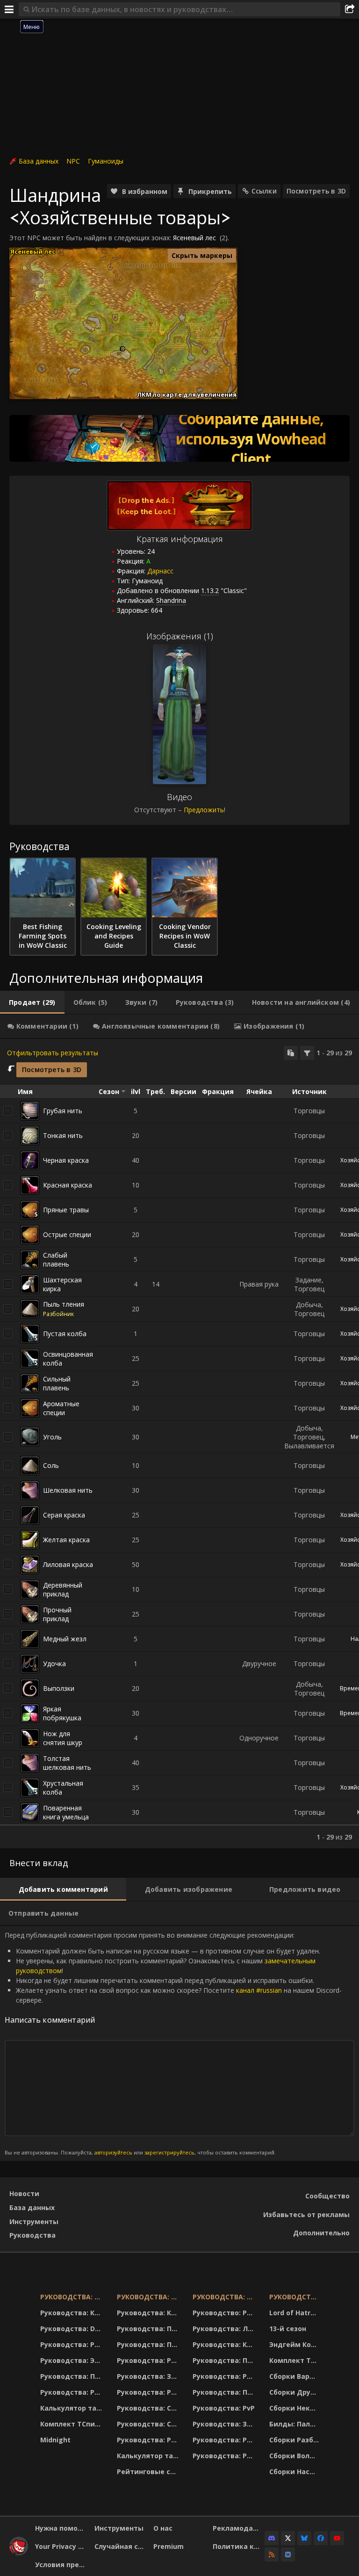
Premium (169, 2546)
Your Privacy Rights (61, 2546)
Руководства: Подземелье (149, 2344)
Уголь (52, 1437)
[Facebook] (321, 2538)
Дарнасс (160, 571)
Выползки (59, 1688)
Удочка (54, 1664)
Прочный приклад (57, 1614)
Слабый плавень (56, 1259)
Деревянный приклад (63, 1589)
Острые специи (67, 1234)
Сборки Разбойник (295, 2440)
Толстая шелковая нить (67, 1763)
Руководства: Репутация (149, 2392)
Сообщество (327, 2196)
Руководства (32, 2235)
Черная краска (66, 1160)
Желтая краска (66, 1540)
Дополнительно (321, 2233)
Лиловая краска (68, 1564)
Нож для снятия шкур (63, 1738)
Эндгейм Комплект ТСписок (295, 2344)
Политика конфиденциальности (239, 2546)
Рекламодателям (239, 2528)
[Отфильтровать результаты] (307, 1053)
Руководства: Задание (149, 2376)
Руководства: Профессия (73, 2376)
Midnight (55, 2440)
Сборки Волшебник (295, 2456)
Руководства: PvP (224, 2408)
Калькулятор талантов (73, 2408)
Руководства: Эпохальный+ (73, 2360)
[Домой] (19, 2553)
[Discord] (272, 2538)
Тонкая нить (63, 1135)
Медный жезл (65, 1639)
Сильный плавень (57, 1383)
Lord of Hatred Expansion (295, 2313)
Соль (51, 1465)
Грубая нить (63, 1111)
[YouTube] (337, 2538)
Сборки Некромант (295, 2408)
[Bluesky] (304, 2538)
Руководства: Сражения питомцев (149, 2408)
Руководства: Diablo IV (295, 2297)
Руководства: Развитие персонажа (73, 2344)
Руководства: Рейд (73, 2392)
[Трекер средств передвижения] (179, 438)
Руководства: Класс (73, 2313)
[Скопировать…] (291, 1053)
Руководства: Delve (73, 2329)
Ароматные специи (61, 1408)
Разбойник (58, 1314)
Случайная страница (121, 2546)
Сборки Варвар (295, 2376)
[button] (123, 349)
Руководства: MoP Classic (149, 2297)
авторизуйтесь (113, 2152)
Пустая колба (65, 1334)
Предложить (204, 810)
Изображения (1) (180, 636)
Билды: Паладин (295, 2424)
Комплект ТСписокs (295, 2360)
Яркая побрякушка (62, 1713)
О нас (163, 2528)
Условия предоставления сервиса (61, 2565)
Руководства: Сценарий (149, 2424)
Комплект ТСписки (73, 2424)
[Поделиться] (350, 9)
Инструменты (34, 2222)
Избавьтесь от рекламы (306, 2215)
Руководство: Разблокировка (225, 2313)
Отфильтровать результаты (53, 1053)
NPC (73, 161)
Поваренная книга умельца (66, 1812)
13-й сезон (288, 2329)
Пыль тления (64, 1304)
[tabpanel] (179, 1444)
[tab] (32, 1002)
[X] (288, 2538)
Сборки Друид (295, 2392)
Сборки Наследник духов (295, 2472)
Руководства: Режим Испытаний (149, 2440)
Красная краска (68, 1185)
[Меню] (9, 9)
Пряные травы (66, 1210)
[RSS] (272, 2555)
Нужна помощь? (61, 2528)
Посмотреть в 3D (316, 191)
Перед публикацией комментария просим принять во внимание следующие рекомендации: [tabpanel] (173, 2043)
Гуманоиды (106, 161)
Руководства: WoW (73, 2297)
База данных (39, 161)
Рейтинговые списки (149, 2472)
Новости (24, 2193)
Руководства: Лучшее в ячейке (225, 2329)
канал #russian (259, 1990)
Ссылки (264, 191)
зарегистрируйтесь (169, 2152)
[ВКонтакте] (288, 2555)
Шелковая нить (68, 1490)
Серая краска (64, 1515)
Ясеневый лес (194, 238)
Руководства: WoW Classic (225, 2297)
